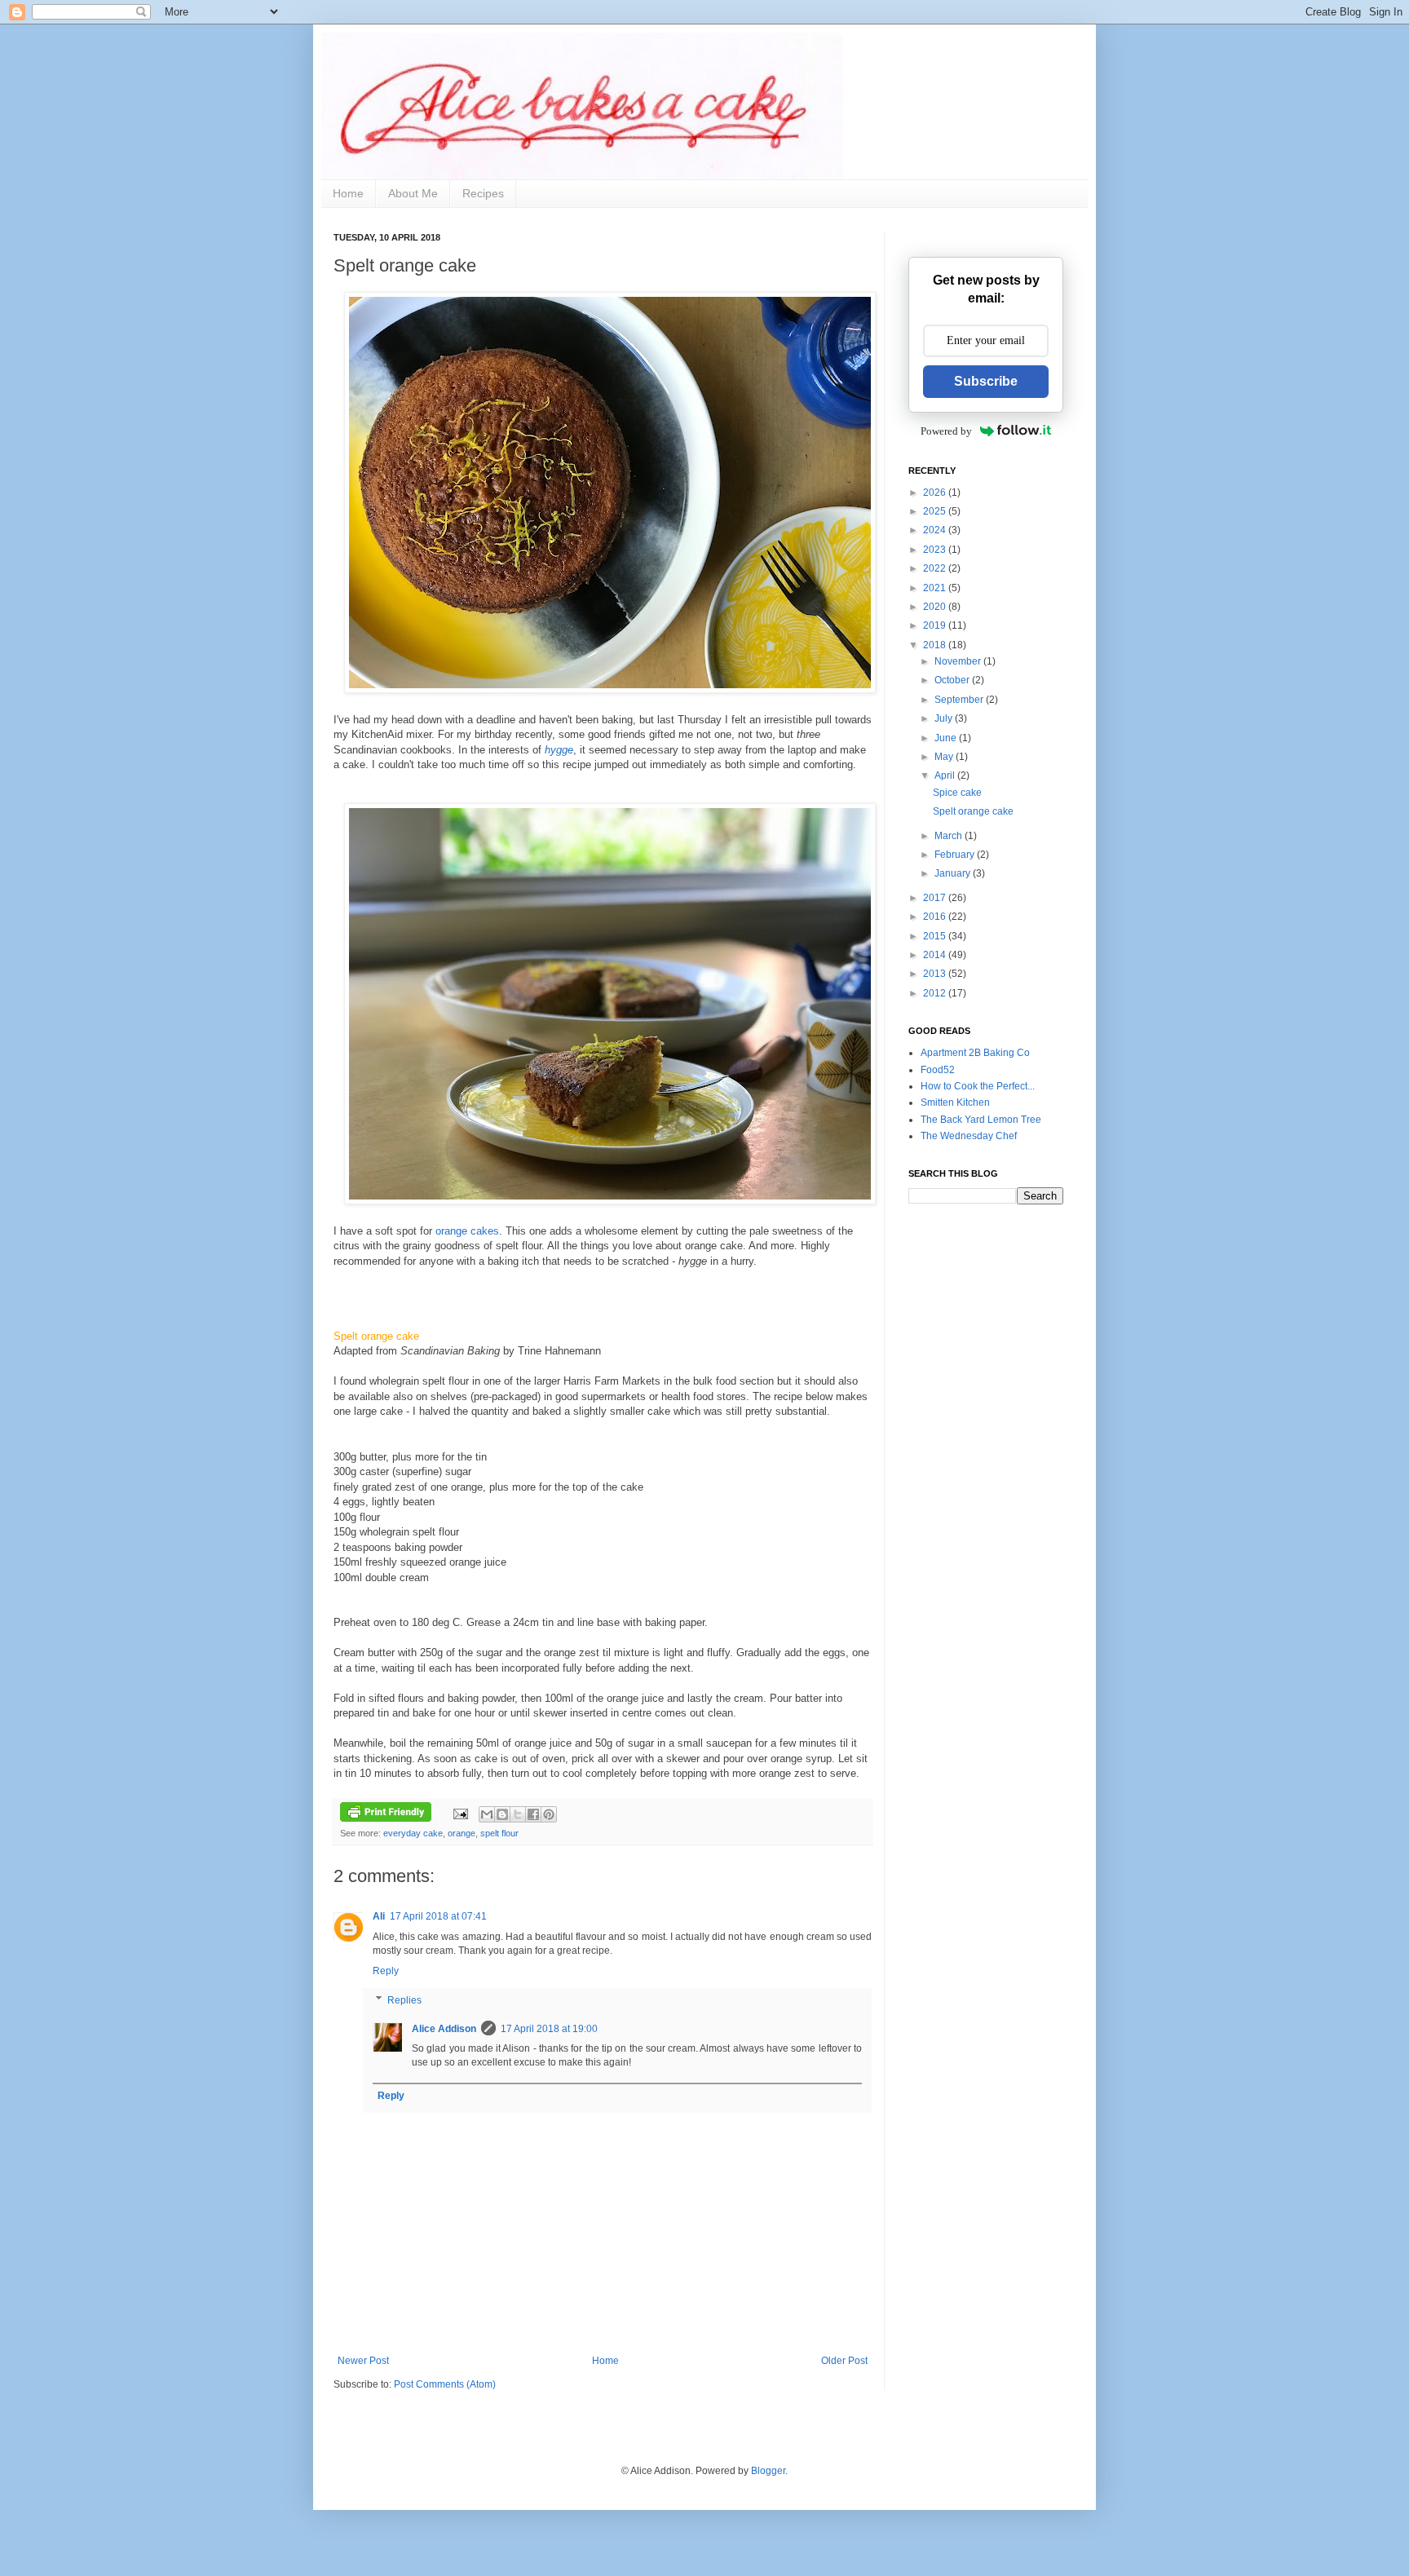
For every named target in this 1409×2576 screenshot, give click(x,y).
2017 (936, 898)
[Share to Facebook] (533, 1814)
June (947, 738)
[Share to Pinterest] (549, 1814)
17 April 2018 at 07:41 (438, 1916)
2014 (936, 955)
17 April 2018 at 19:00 (549, 2029)
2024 (936, 530)
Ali (379, 1916)
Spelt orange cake (973, 811)
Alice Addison (444, 2029)
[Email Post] (460, 1814)
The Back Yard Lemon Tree (981, 1120)
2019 (936, 625)
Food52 (938, 1070)
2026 (936, 493)
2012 (936, 993)
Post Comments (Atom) (445, 2384)
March (950, 836)
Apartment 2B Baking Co (975, 1053)
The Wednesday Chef (969, 1136)
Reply (386, 1971)
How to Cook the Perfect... (978, 1086)
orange (462, 1833)
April (946, 775)
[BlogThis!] (502, 1814)
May (945, 757)
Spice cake (957, 793)
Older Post (844, 2361)
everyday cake (413, 1833)
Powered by (946, 431)
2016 (936, 917)
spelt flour (499, 1833)
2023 (936, 550)
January (954, 873)
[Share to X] (518, 1814)
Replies (404, 2000)
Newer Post (363, 2361)
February (956, 855)
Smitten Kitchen (955, 1102)
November (959, 661)
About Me (413, 193)
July (945, 718)
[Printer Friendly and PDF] (386, 1814)
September (960, 700)
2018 (936, 645)
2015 (936, 936)
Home (348, 193)
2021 (936, 588)
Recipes (483, 193)
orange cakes (467, 1231)
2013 (936, 974)
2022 (936, 568)
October (953, 680)
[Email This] (487, 1814)
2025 (936, 511)
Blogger (768, 2471)
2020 (936, 607)
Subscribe (986, 381)
